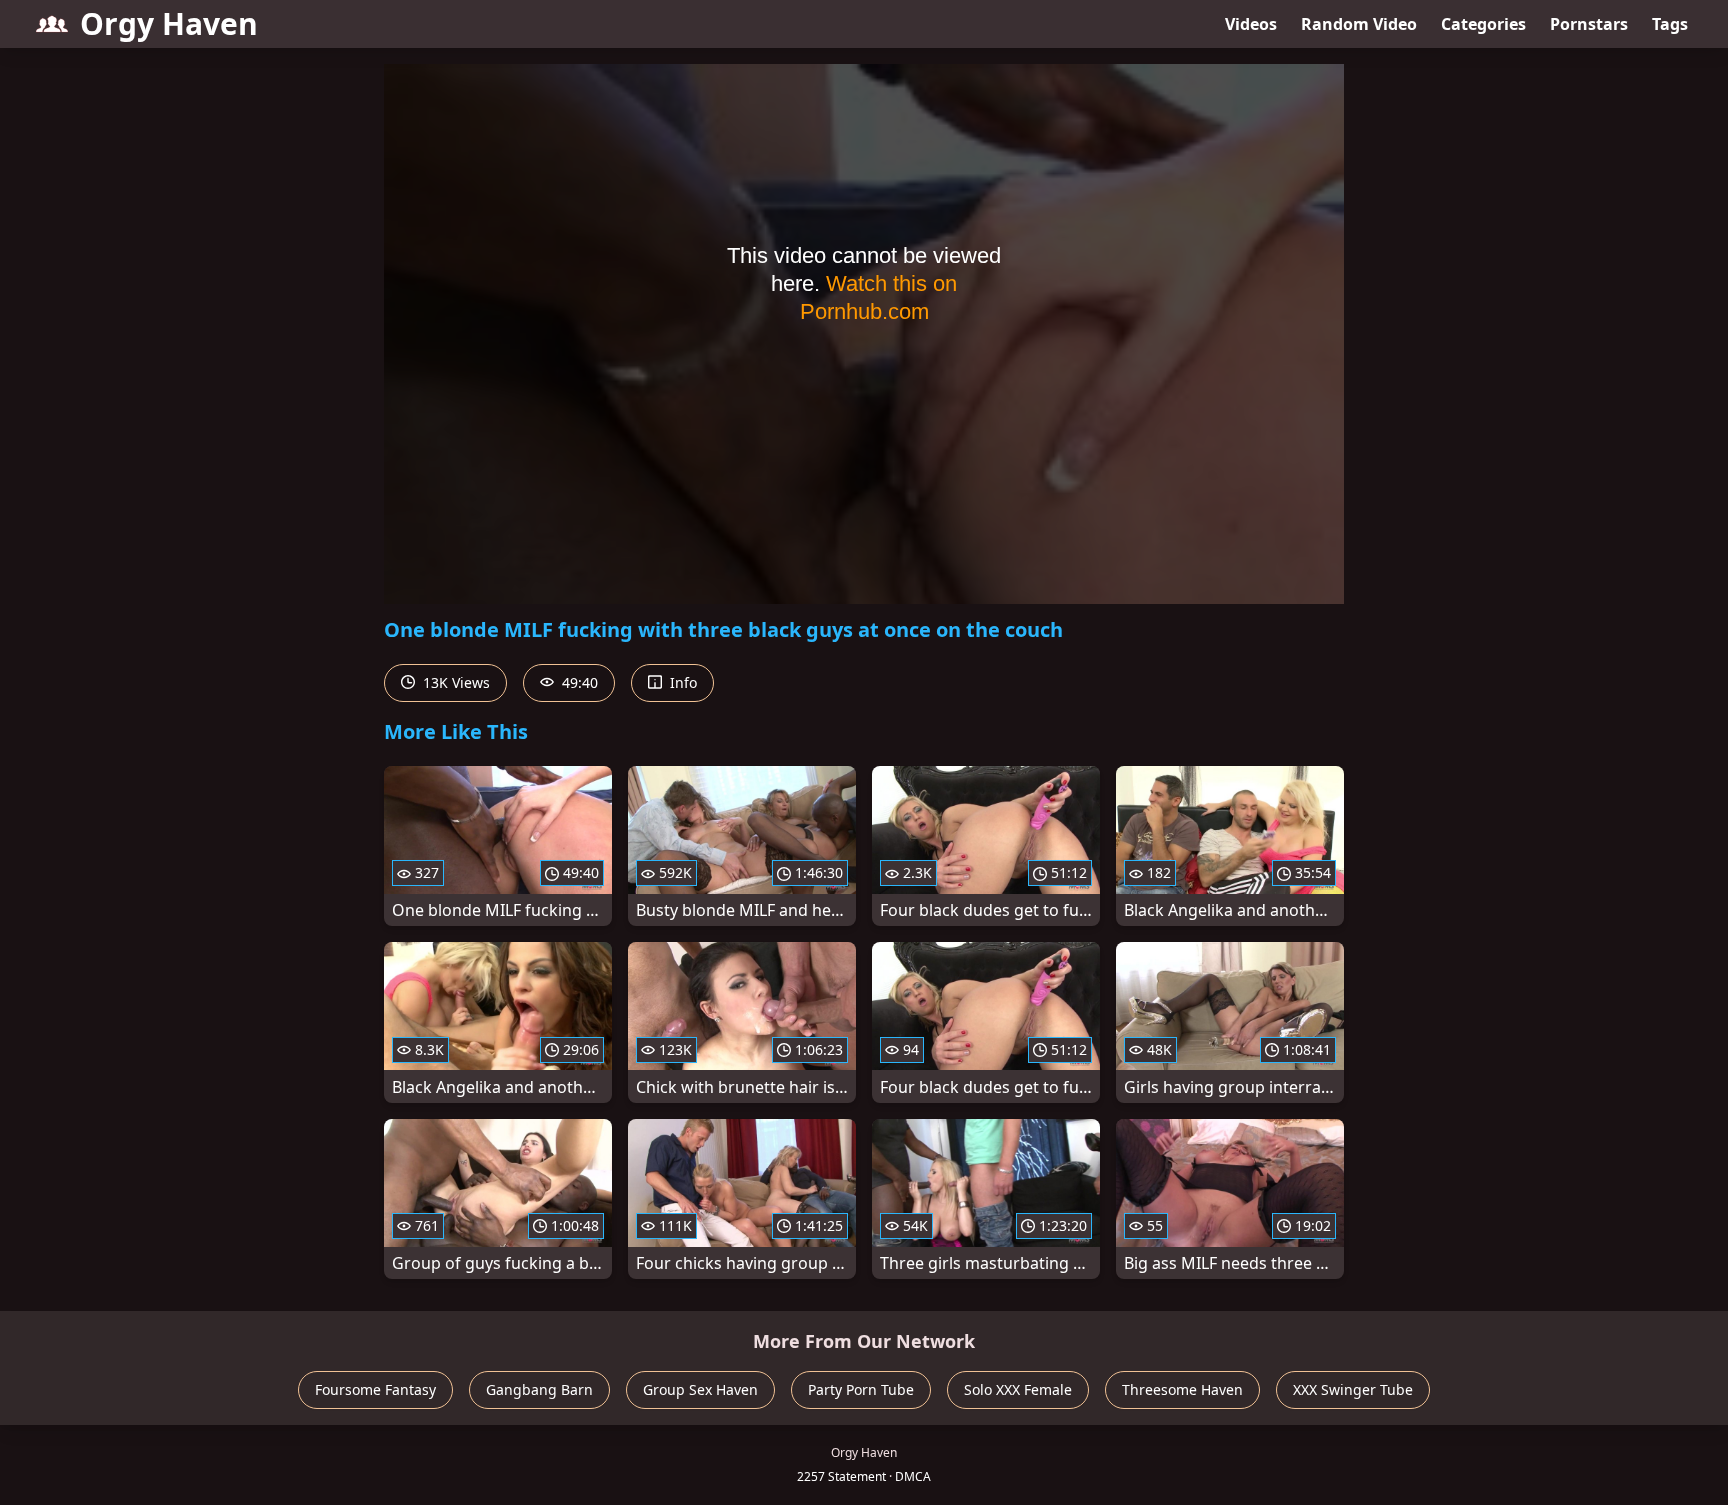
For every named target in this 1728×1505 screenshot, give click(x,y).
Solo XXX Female (1018, 1389)
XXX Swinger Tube (1353, 1389)
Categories (1483, 24)
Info (681, 682)
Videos (1251, 24)
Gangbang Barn (539, 1389)
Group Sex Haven (700, 1389)
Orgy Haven (169, 23)
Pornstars (1589, 24)
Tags (1670, 24)
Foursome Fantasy (375, 1389)
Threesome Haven (1182, 1389)
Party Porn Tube (861, 1389)
